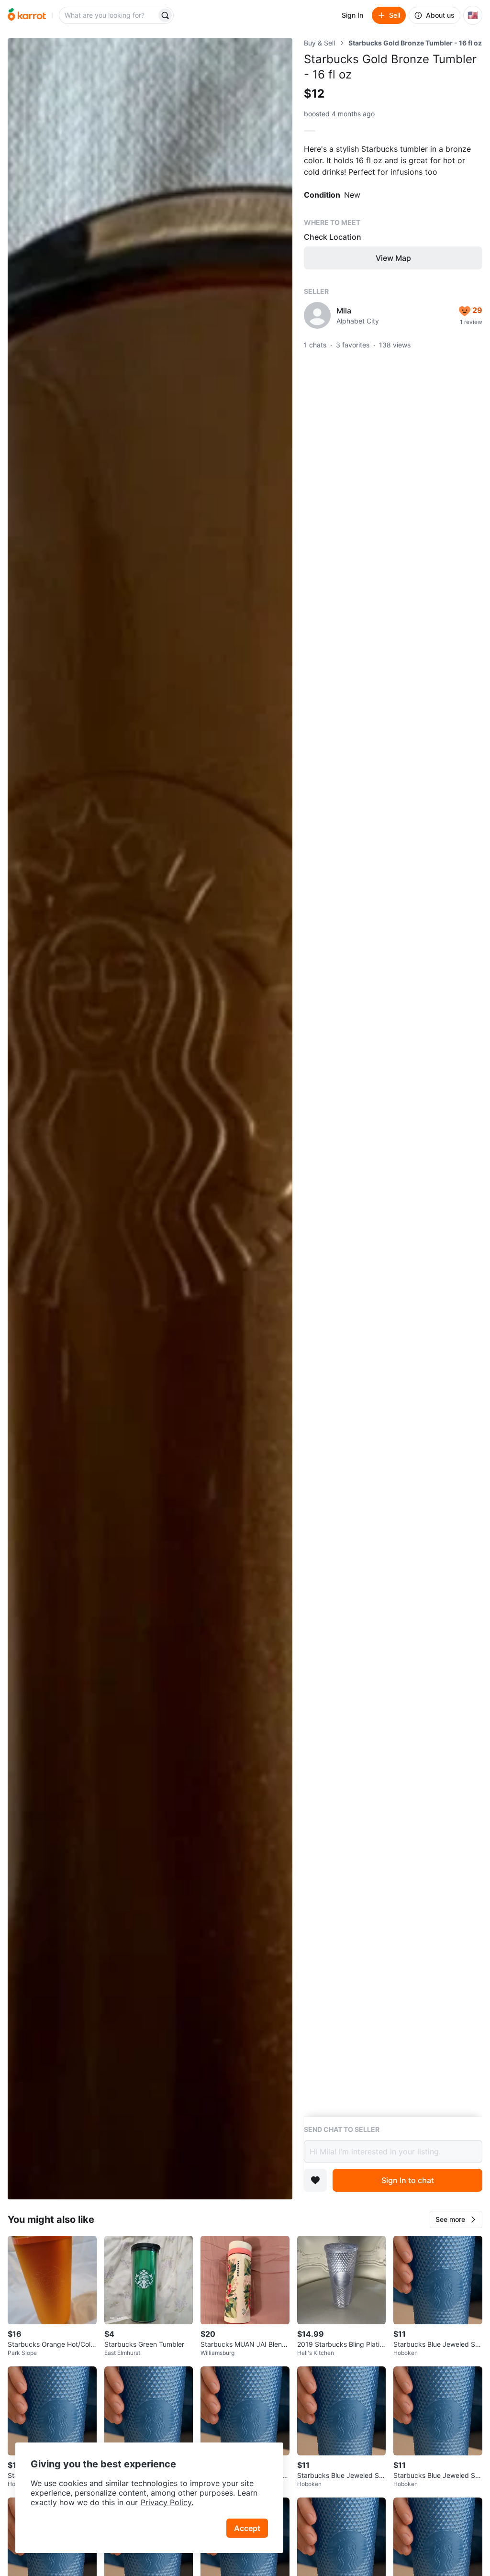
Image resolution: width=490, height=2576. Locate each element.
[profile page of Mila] (317, 315)
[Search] (165, 15)
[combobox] (109, 15)
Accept (247, 2528)
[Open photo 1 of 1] (150, 1119)
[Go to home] (27, 15)
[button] (456, 2219)
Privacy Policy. (167, 2502)
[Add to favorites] (315, 2180)
